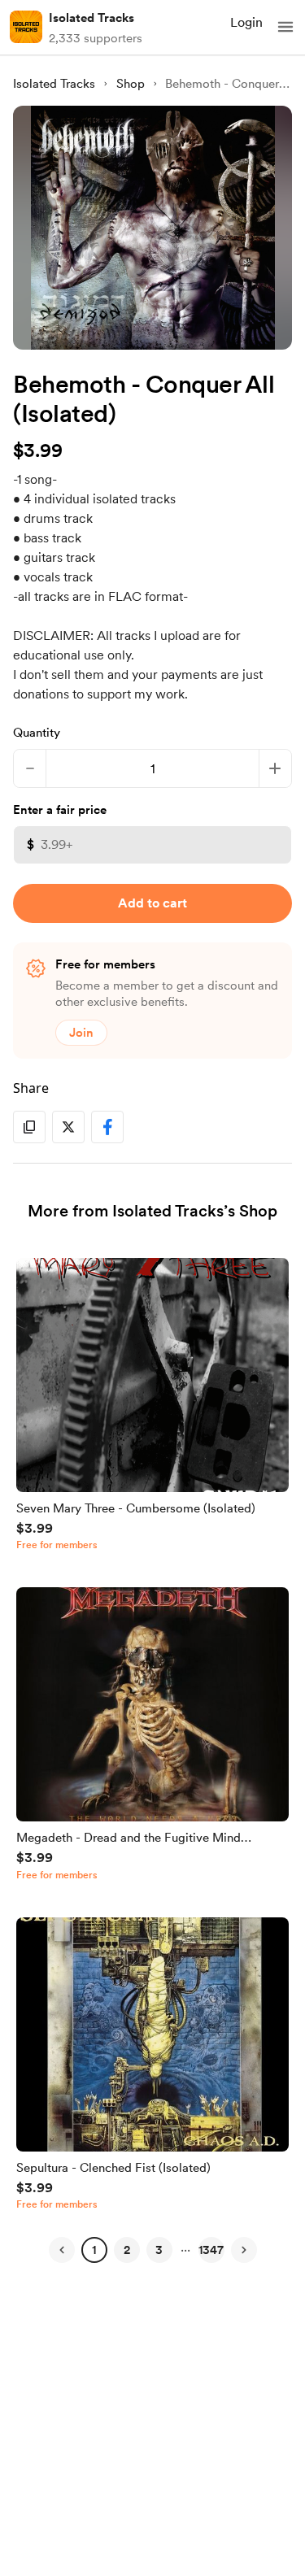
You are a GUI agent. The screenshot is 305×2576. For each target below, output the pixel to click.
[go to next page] (244, 2250)
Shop (131, 84)
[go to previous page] (62, 2250)
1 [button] (94, 2250)
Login (246, 22)
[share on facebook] (107, 1127)
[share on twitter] (68, 1127)
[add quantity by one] (275, 768)
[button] (285, 27)
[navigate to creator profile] (26, 27)
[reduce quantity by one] (30, 768)
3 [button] (159, 2250)
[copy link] (29, 1127)
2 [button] (127, 2250)
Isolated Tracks (91, 18)
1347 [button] (211, 2250)
